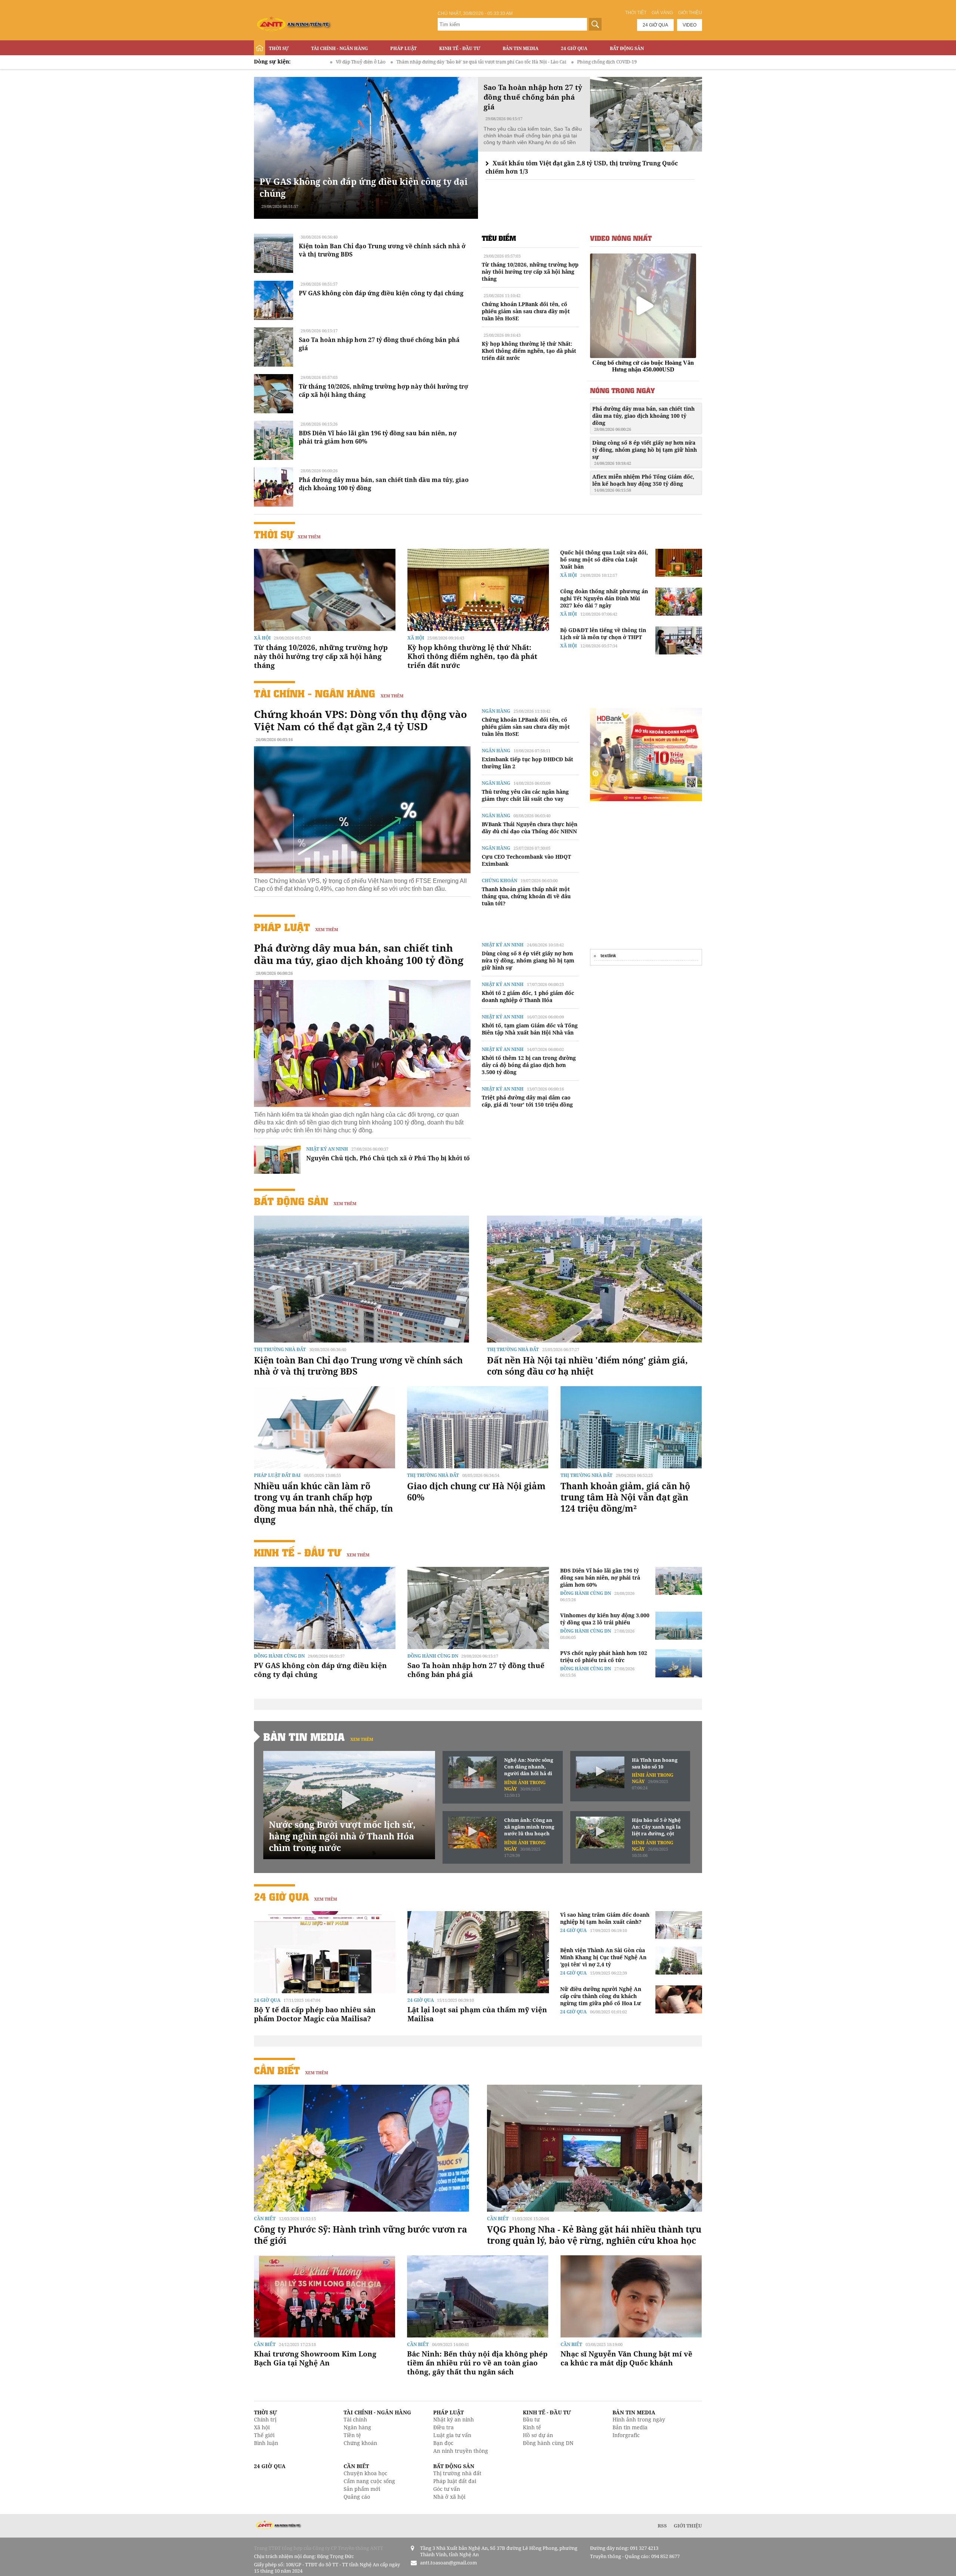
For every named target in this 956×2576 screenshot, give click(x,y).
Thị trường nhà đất (280, 1349)
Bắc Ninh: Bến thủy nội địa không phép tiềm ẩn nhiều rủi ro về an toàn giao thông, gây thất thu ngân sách (477, 2363)
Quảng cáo (357, 2497)
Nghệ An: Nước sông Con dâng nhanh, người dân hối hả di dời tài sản (529, 1767)
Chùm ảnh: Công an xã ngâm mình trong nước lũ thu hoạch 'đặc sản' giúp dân (529, 1827)
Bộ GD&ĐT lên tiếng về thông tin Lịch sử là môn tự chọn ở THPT (603, 634)
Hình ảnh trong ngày (639, 2419)
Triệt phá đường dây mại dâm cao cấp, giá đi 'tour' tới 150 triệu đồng (527, 1101)
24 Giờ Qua (574, 48)
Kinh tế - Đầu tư (460, 48)
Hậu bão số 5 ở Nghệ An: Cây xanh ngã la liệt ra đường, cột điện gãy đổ (656, 1827)
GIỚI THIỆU (688, 2526)
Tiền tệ (352, 2435)
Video (690, 25)
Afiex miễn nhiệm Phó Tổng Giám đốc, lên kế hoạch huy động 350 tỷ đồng (643, 483)
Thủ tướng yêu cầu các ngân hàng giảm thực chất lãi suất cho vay (525, 795)
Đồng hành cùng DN (279, 1656)
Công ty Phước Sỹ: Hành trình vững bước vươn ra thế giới (361, 2235)
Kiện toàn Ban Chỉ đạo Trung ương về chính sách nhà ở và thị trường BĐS (358, 1366)
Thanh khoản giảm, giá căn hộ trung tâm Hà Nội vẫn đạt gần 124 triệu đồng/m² (625, 1497)
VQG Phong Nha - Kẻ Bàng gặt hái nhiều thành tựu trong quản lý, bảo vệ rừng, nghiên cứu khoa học (594, 2235)
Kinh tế (532, 2427)
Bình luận (266, 2443)
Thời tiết (636, 13)
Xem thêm (309, 537)
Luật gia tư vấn (452, 2435)
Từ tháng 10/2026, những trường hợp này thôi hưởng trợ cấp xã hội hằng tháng (530, 272)
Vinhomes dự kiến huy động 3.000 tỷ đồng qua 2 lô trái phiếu (605, 1619)
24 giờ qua (655, 25)
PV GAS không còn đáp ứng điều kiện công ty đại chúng (381, 293)
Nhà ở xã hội (449, 2497)
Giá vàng (662, 13)
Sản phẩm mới (362, 2489)
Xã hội (262, 638)
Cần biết (277, 2070)
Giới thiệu (690, 13)
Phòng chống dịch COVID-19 (465, 62)
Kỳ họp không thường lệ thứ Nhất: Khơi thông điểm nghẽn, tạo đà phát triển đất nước (529, 351)
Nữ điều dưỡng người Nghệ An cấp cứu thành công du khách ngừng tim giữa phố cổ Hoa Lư (601, 1996)
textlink (608, 956)
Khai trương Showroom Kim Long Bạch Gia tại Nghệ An (315, 2358)
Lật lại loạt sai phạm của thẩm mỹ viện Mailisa (477, 2014)
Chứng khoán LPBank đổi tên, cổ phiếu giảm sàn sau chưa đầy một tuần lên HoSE (526, 311)
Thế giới (264, 2435)
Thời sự (279, 48)
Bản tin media (630, 2427)
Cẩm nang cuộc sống (369, 2481)
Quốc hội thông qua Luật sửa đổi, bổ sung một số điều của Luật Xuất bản (604, 559)
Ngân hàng (496, 711)
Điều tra (443, 2427)
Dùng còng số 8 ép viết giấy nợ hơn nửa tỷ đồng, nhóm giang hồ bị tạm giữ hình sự (645, 452)
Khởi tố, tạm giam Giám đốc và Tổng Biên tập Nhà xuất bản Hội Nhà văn (530, 1029)
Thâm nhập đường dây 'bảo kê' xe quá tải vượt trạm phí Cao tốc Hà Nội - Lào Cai (339, 62)
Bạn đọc (443, 2443)
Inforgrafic (626, 2435)
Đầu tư (531, 2419)
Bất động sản (627, 48)
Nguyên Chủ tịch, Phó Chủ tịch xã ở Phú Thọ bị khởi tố (388, 1158)
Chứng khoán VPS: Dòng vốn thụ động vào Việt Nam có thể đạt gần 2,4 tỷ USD (361, 720)
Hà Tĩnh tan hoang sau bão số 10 (655, 1763)
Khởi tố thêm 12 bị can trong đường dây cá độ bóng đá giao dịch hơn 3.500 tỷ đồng (529, 1065)
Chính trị (265, 2419)
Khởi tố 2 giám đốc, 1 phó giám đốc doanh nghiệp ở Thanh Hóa (528, 996)
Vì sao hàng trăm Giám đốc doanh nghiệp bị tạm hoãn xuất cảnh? (605, 1918)
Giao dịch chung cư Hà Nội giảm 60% (476, 1491)
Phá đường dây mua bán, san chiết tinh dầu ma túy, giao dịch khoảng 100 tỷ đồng (643, 419)
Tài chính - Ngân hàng (339, 48)
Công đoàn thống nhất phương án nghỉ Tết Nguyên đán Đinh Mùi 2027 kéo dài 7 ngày (604, 598)
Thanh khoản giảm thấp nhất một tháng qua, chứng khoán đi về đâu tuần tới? (526, 896)
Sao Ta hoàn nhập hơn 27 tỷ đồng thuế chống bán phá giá (476, 1670)
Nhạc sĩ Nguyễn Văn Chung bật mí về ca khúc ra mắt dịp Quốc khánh (626, 2358)
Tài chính (355, 2419)
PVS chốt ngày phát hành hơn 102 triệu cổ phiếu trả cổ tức (604, 1656)
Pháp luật (403, 48)
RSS (662, 2526)
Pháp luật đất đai (277, 1475)
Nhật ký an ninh (327, 1149)
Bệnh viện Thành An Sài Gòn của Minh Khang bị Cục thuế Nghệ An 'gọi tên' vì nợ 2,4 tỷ (603, 1957)
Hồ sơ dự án (538, 2435)
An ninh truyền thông (461, 2451)
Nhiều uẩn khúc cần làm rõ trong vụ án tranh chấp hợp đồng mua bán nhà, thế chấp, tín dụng (323, 1503)
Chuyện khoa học (365, 2473)
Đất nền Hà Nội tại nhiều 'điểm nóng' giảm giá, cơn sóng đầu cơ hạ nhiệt (587, 1366)
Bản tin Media (521, 48)
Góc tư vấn (447, 2489)
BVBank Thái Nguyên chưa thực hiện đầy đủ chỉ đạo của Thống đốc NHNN (530, 828)
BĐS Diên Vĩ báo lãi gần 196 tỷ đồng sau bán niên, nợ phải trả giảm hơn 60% (600, 1578)
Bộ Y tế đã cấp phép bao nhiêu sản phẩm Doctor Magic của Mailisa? (315, 2014)
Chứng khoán (499, 881)
